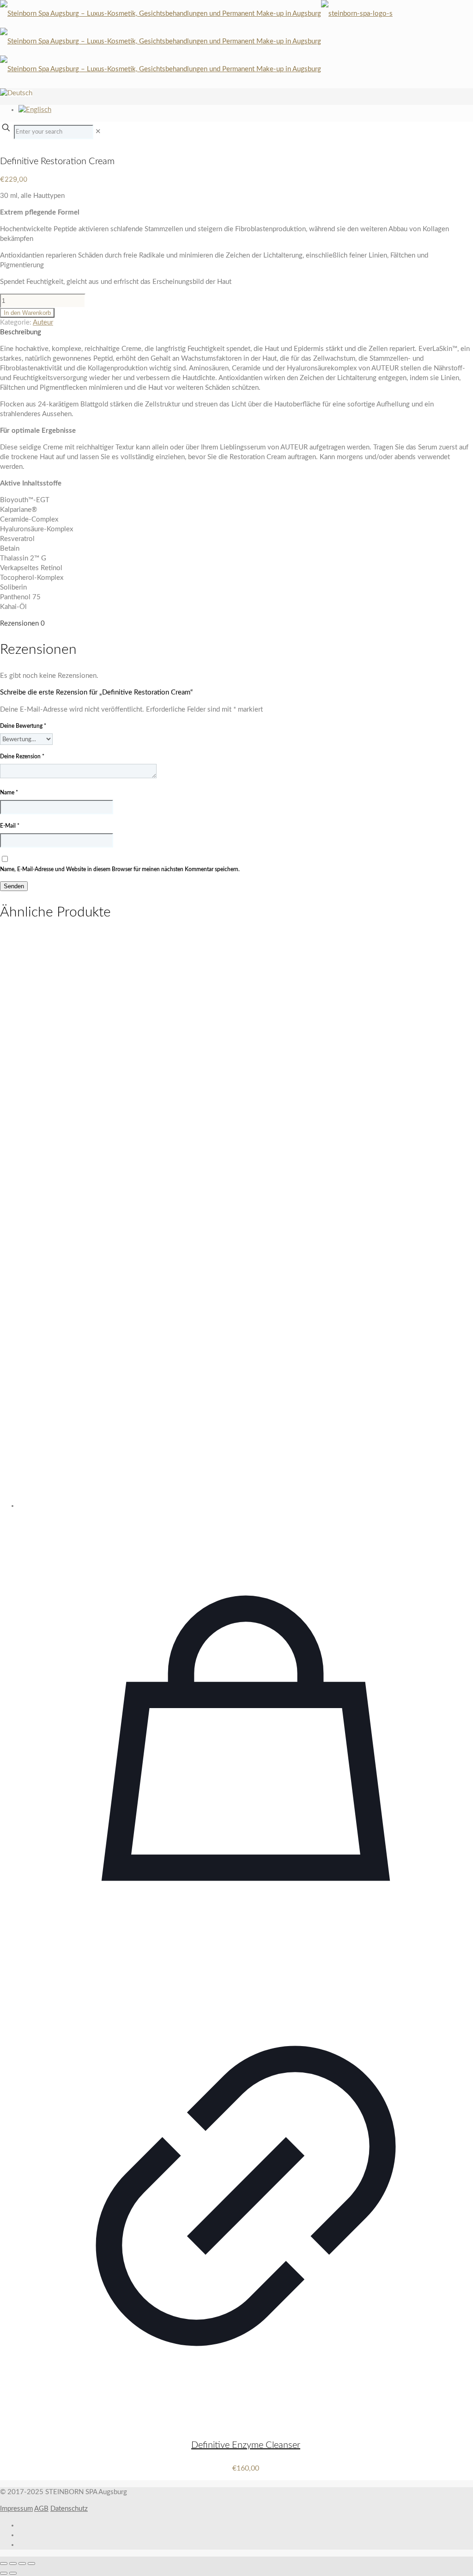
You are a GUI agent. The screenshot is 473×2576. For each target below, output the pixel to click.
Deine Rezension (22, 756)
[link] (98, 132)
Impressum (16, 2509)
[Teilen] (22, 2564)
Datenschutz (69, 2509)
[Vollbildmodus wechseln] (13, 2564)
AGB (41, 2509)
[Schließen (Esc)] (31, 2564)
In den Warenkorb (27, 313)
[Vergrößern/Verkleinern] (4, 2564)
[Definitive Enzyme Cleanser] (246, 1222)
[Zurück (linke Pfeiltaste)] (4, 2573)
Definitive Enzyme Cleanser (246, 2445)
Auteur (43, 323)
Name (9, 793)
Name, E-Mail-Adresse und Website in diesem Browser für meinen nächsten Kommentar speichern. (120, 869)
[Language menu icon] (16, 93)
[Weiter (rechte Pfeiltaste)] (13, 2573)
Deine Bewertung (23, 726)
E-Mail (10, 826)
